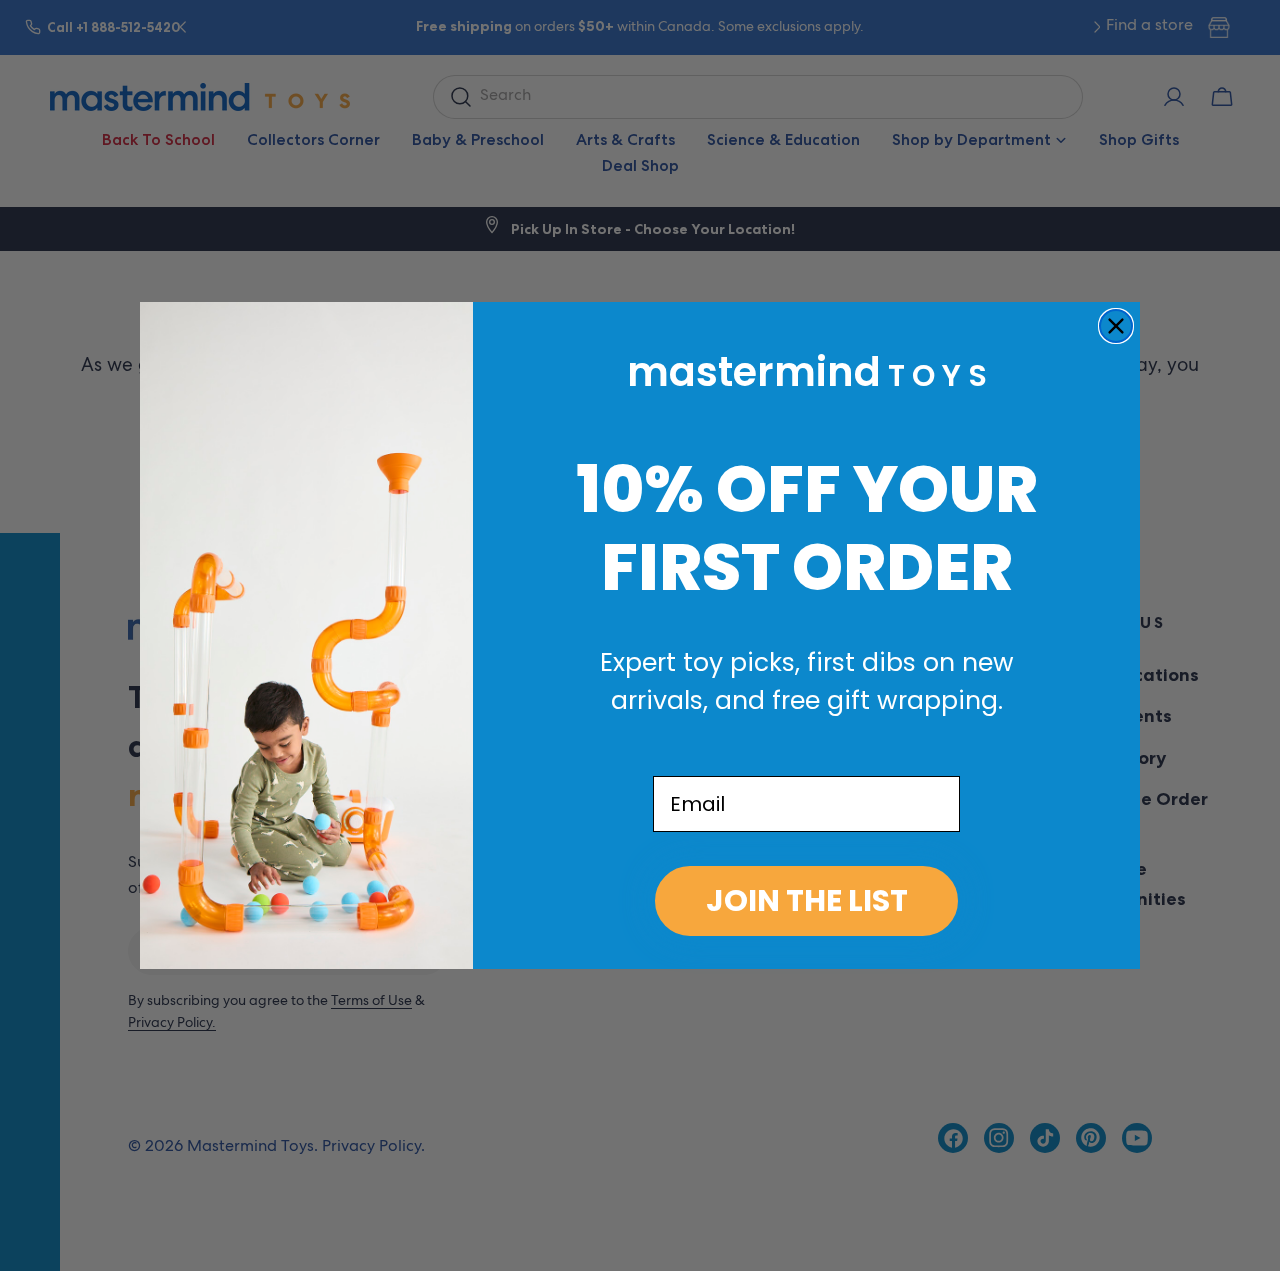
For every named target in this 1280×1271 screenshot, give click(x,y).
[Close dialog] (1116, 326)
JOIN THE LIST (807, 900)
